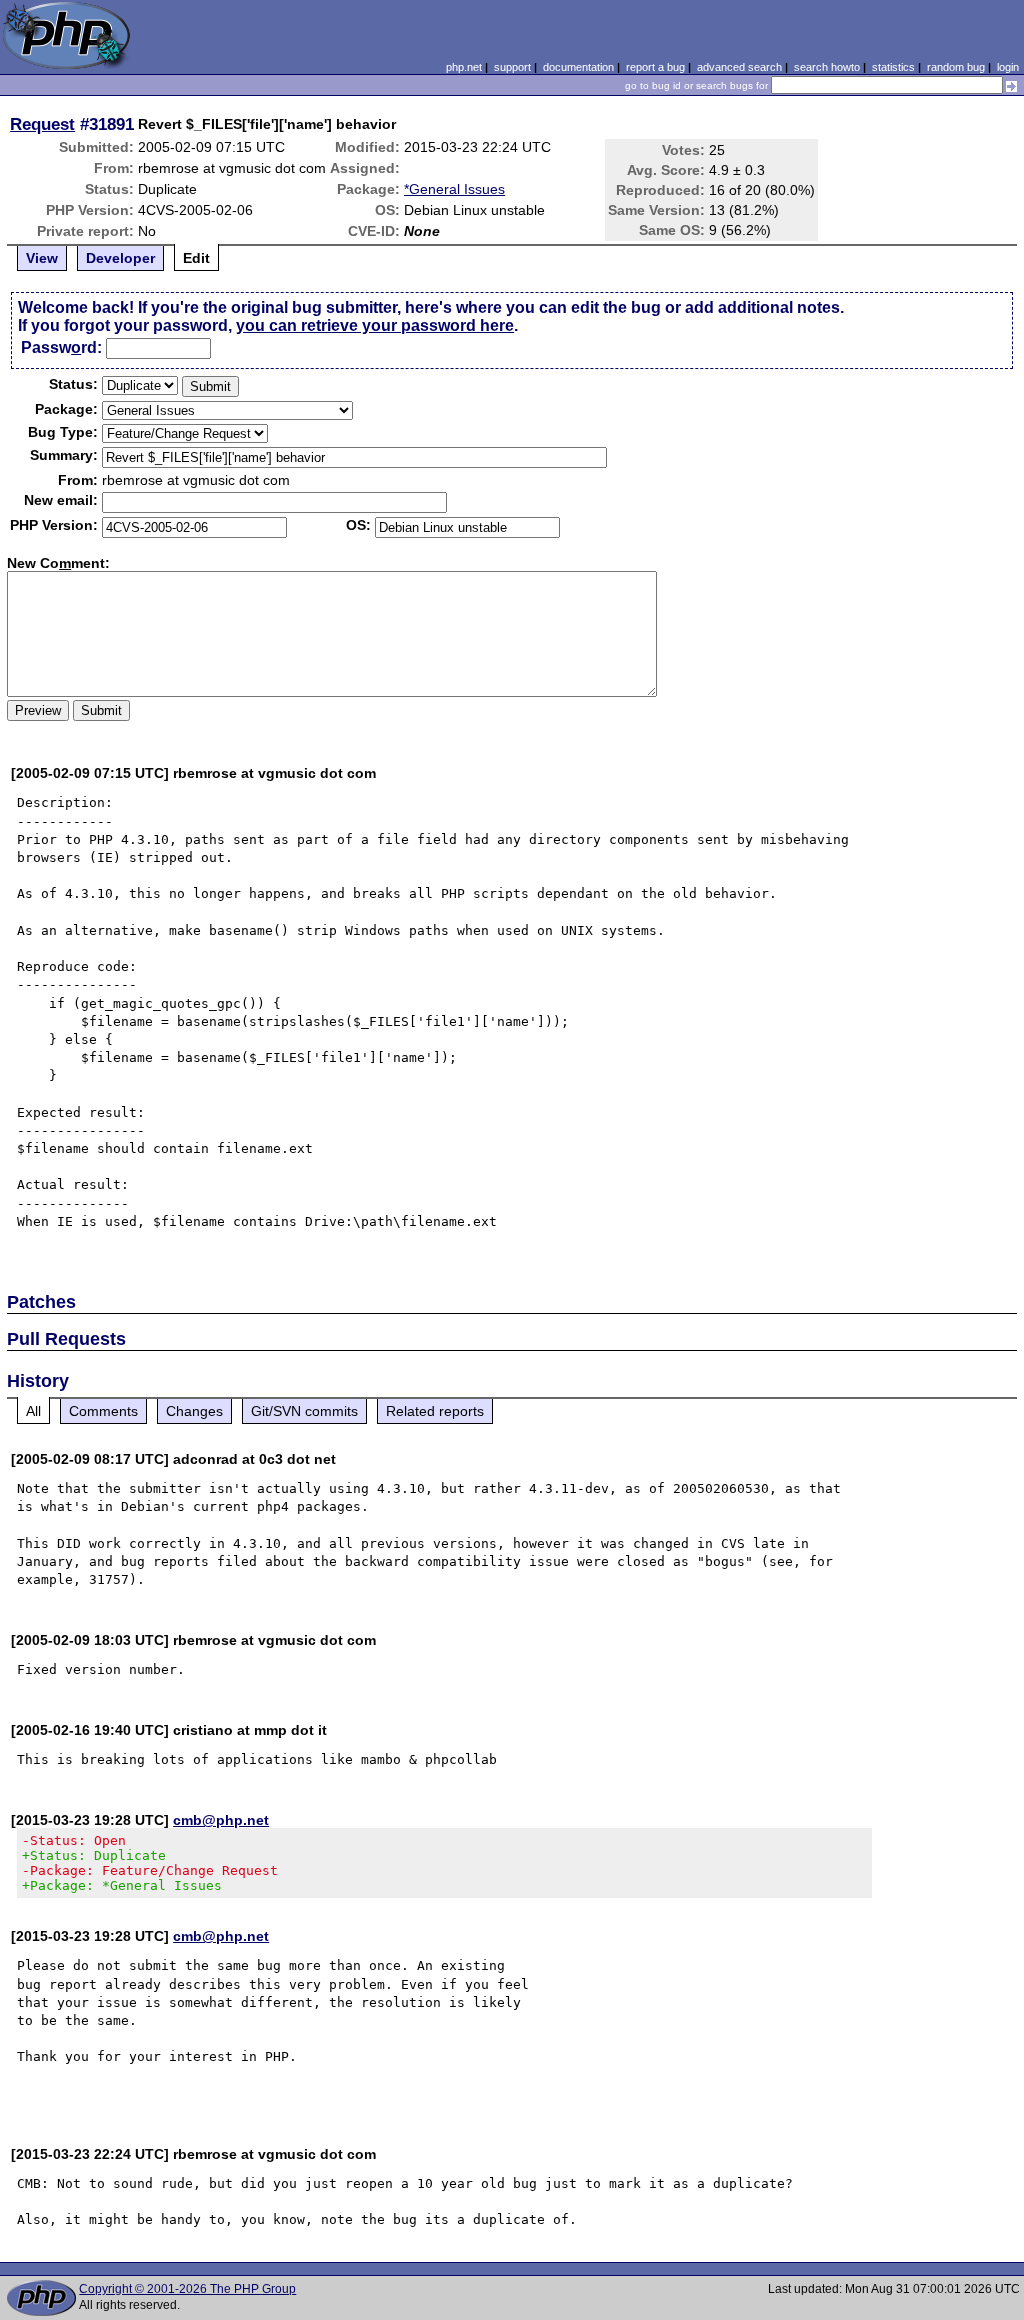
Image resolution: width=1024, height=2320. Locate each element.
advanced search (739, 67)
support (512, 67)
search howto (827, 67)
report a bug (655, 67)
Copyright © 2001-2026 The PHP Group (187, 2289)
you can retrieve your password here (375, 325)
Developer (120, 258)
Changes (194, 1411)
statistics (893, 67)
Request (42, 124)
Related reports (435, 1411)
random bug (956, 67)
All (33, 1411)
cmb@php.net (221, 1820)
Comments (103, 1411)
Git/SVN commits (304, 1411)
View (42, 258)
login (1008, 67)
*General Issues (454, 189)
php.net (464, 67)
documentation (578, 67)
